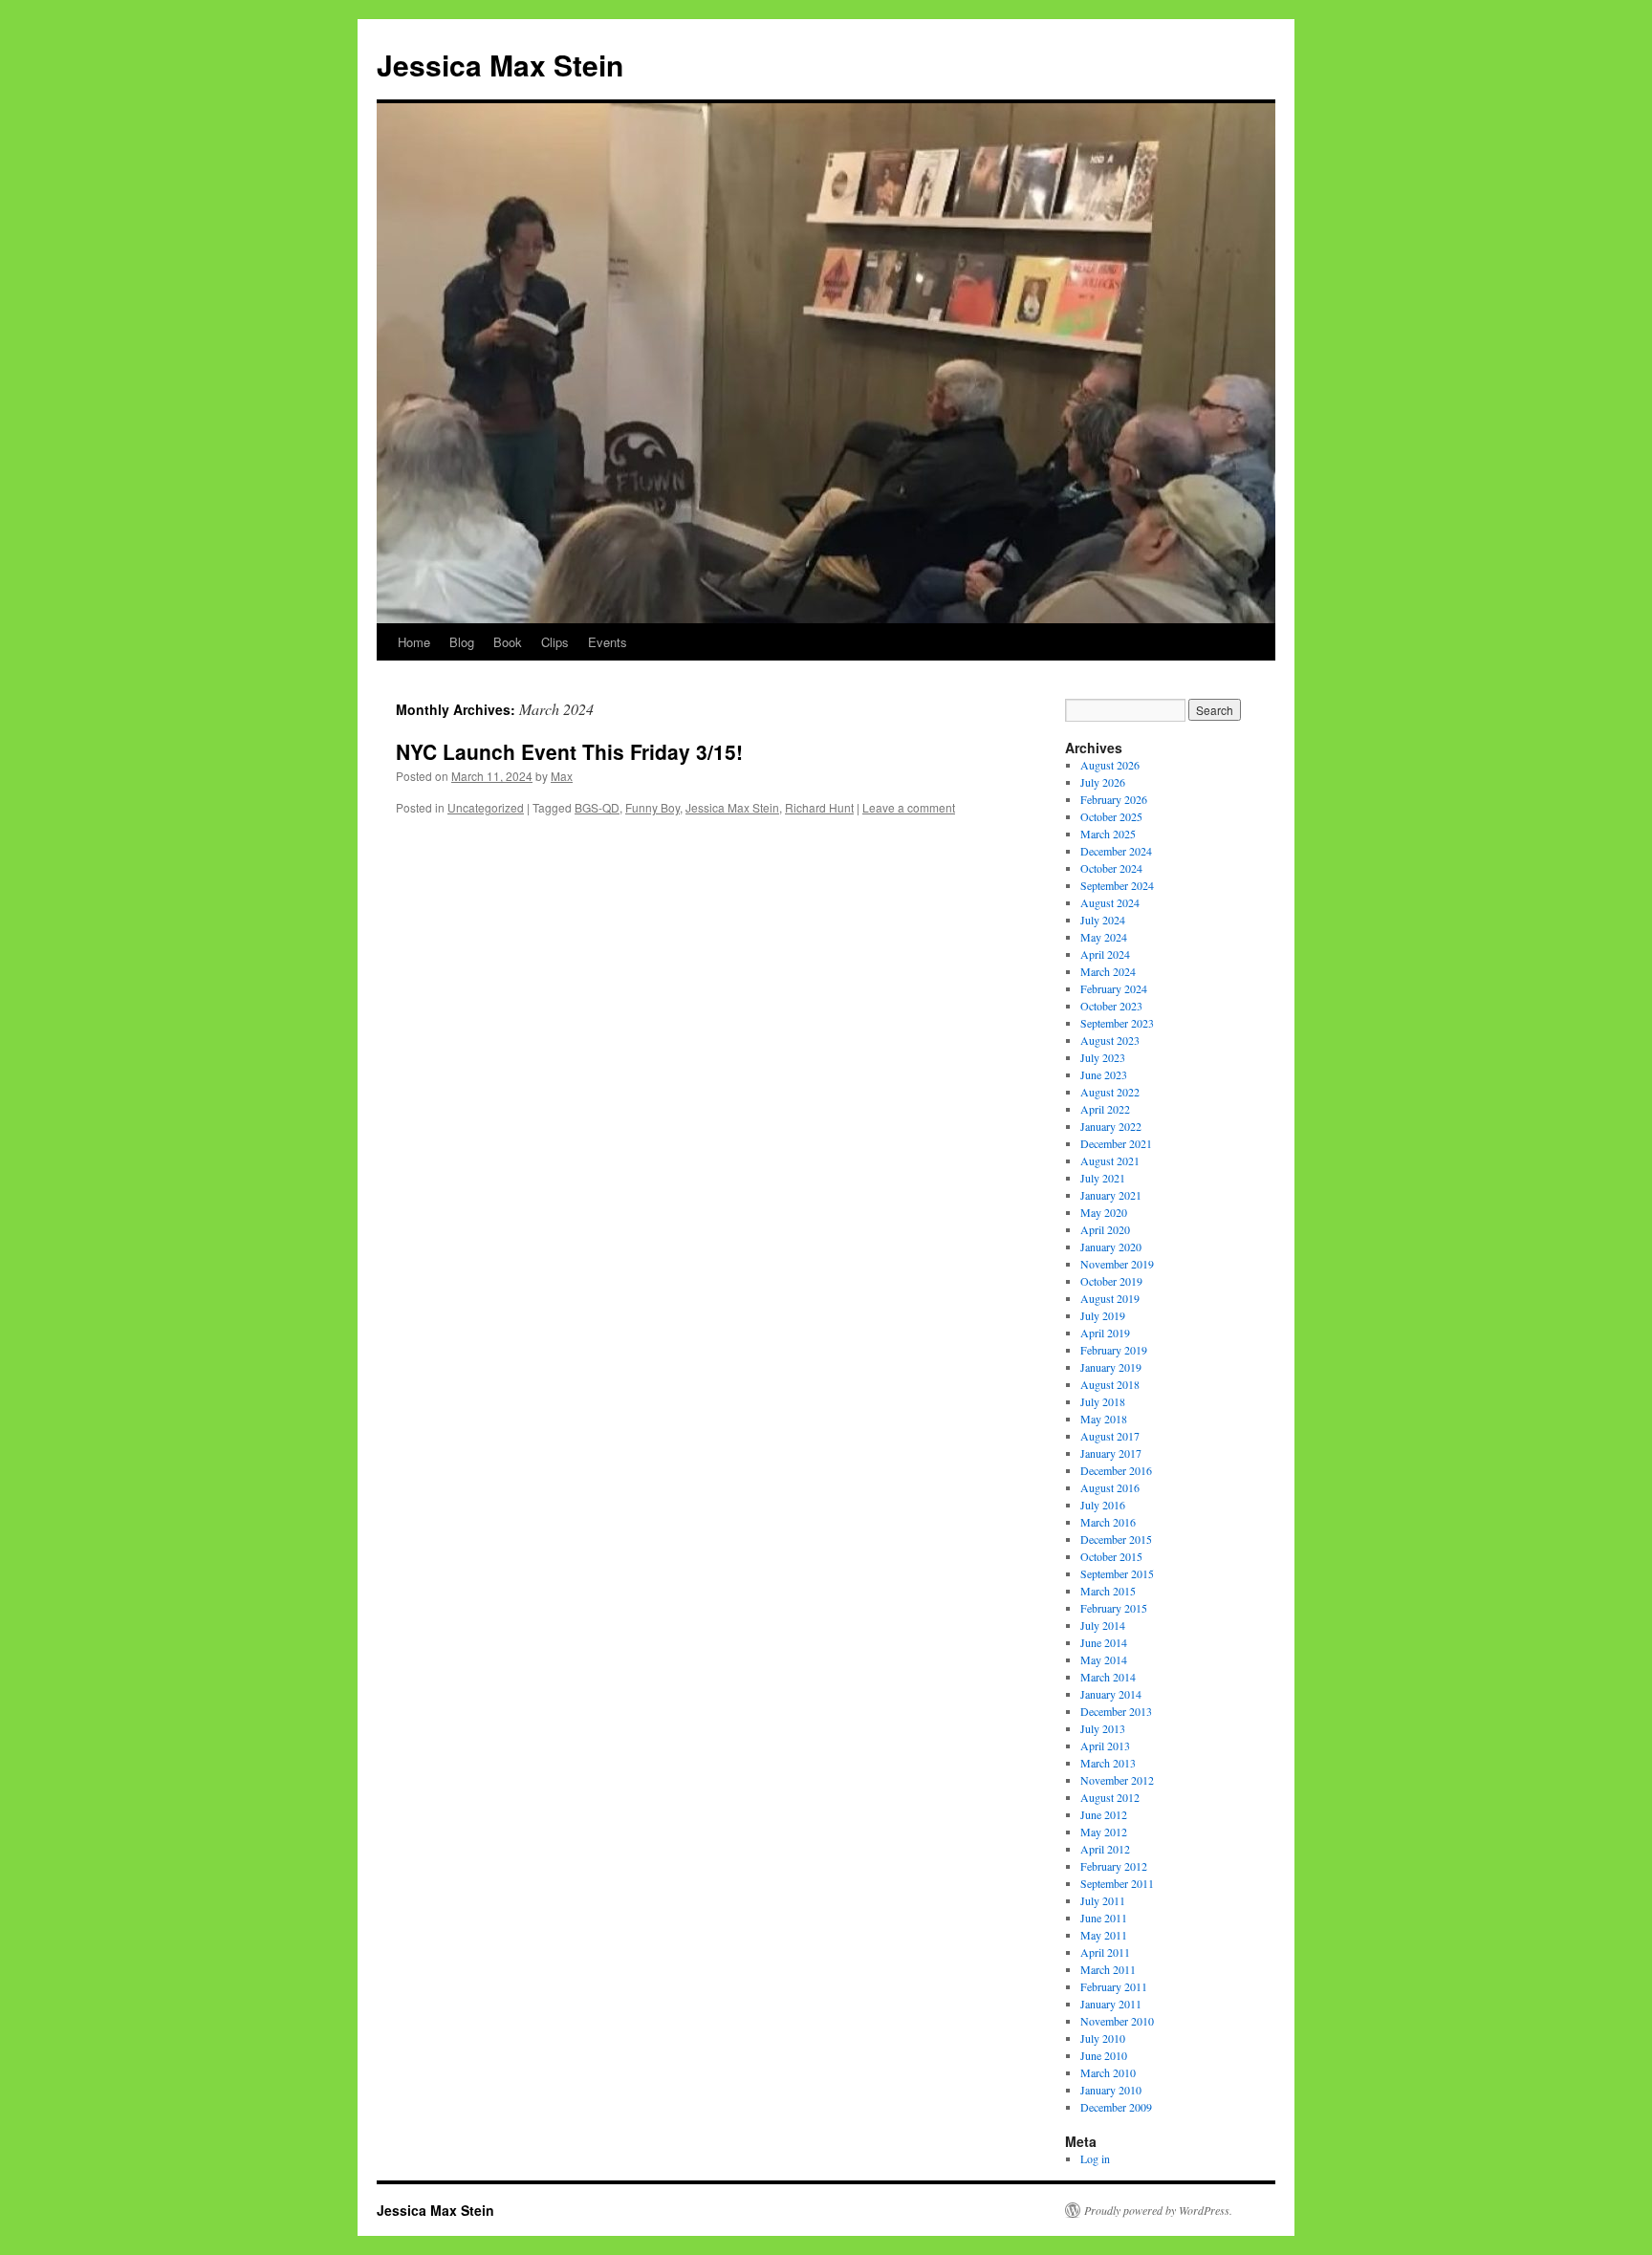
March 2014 (1108, 1677)
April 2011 (1105, 1952)
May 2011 (1104, 1935)
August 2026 (1110, 765)
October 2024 (1111, 868)
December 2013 (1116, 1711)
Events (608, 642)
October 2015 (1111, 1556)
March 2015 (1108, 1591)
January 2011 (1111, 2004)
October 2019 (1111, 1281)
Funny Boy (652, 807)
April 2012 (1105, 1849)
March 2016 (1108, 1522)
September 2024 (1117, 885)
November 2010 (1117, 2021)
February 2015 (1114, 1608)
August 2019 (1110, 1298)
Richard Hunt (819, 807)
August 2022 (1110, 1092)
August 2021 (1110, 1160)
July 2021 (1103, 1178)
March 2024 (1108, 971)
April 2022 (1105, 1109)
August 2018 (1110, 1384)
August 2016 (1110, 1487)
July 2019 (1103, 1315)
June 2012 (1104, 1814)
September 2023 (1117, 1023)
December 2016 (1116, 1470)
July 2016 (1103, 1505)
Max (562, 776)
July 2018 (1103, 1401)
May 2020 (1104, 1212)
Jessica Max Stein (500, 65)
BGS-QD (597, 807)
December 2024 (1116, 851)
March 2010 (1108, 2072)
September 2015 (1117, 1573)
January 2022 (1111, 1126)
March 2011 (1108, 1969)
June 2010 (1104, 2055)
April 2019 (1105, 1333)
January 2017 (1111, 1453)
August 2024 (1110, 902)
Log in (1095, 2158)
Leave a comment (909, 807)
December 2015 (1116, 1539)
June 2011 (1104, 1918)
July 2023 (1103, 1057)
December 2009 (1116, 2107)
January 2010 (1111, 2090)
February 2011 (1114, 1986)
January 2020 (1111, 1247)
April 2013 (1105, 1745)
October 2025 (1111, 816)
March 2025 (1108, 834)
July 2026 (1103, 782)
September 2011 (1117, 1883)
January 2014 (1111, 1694)
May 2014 (1104, 1659)
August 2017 (1110, 1436)
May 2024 (1104, 937)
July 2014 (1103, 1625)
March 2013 (1108, 1763)
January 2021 (1111, 1195)
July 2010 (1103, 2038)
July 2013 (1103, 1728)
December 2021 (1116, 1143)
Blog (462, 642)
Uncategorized (486, 807)
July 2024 (1103, 920)
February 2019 (1114, 1350)
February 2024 (1114, 988)
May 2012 (1104, 1832)
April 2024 (1105, 954)
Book (508, 642)
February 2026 (1114, 799)
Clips (555, 642)
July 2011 (1103, 1900)
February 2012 (1114, 1866)
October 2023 (1111, 1006)
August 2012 (1110, 1797)
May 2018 (1104, 1419)
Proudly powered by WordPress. (1158, 2210)
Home (414, 642)
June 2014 (1104, 1642)
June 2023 (1104, 1074)
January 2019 (1111, 1367)
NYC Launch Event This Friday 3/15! (569, 751)
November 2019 (1117, 1264)
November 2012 (1117, 1780)
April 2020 (1105, 1229)
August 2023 (1110, 1040)
